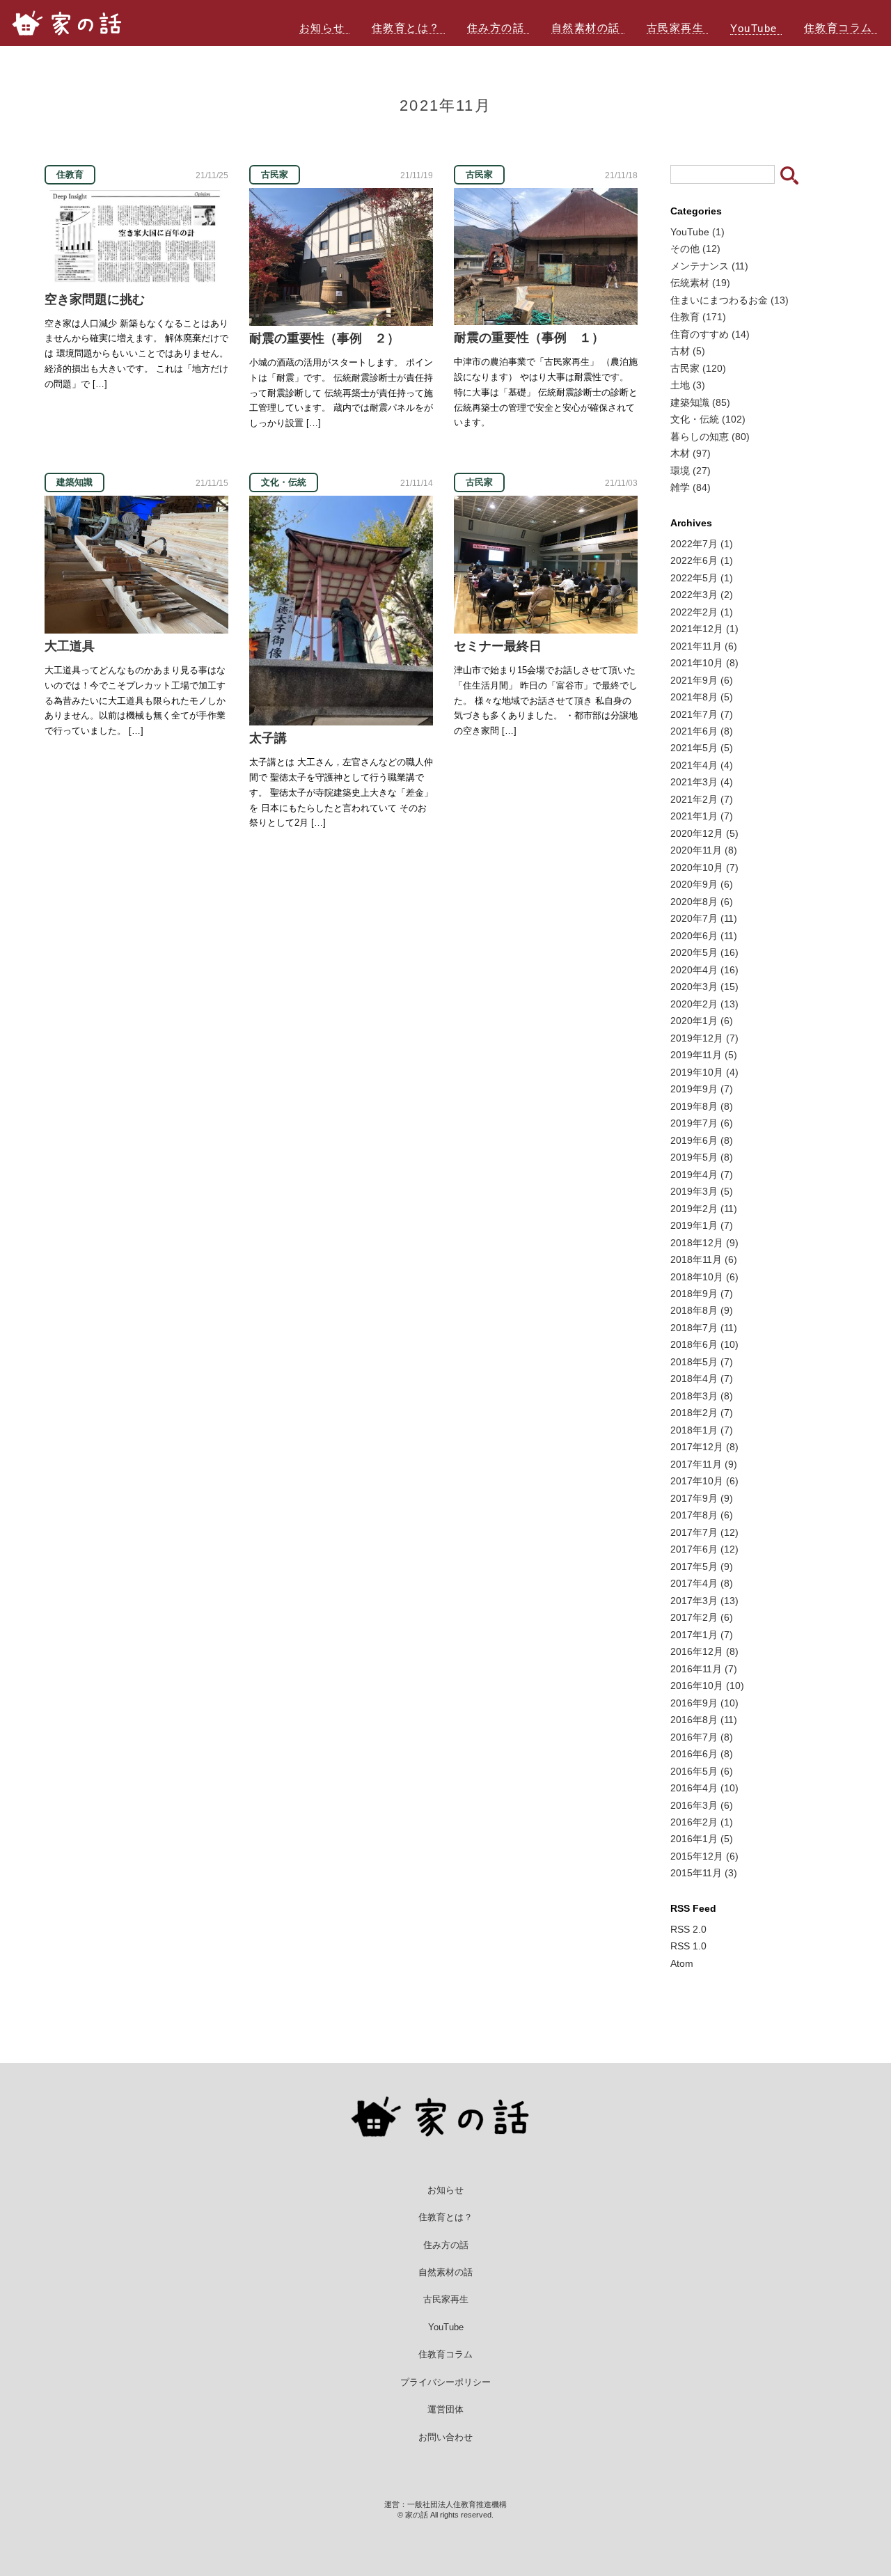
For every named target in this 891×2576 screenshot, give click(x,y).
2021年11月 (704, 646)
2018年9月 (702, 1294)
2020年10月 (704, 867)
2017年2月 (702, 1617)
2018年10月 (704, 1277)
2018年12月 (704, 1243)
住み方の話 (496, 28)
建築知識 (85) (700, 402)
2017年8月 (702, 1515)
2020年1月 (702, 1021)
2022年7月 (702, 544)
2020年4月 (704, 970)
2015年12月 (704, 1856)
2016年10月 (707, 1686)
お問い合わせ (445, 2437)
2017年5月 (702, 1566)
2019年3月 (702, 1191)
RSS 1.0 (688, 1946)
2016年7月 (702, 1737)
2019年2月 (704, 1209)
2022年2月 (702, 612)
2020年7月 (704, 918)
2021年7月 (702, 714)
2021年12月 (704, 629)
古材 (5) (688, 351)
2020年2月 (704, 1004)
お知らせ (322, 28)
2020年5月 (704, 952)
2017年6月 (704, 1549)
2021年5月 (702, 748)
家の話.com (74, 23)
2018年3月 (702, 1396)
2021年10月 (704, 663)
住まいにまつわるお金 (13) (730, 300)
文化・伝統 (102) (708, 419)
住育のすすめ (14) (710, 334)
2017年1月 (702, 1635)
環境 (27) (691, 471)
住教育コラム (838, 28)
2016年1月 (702, 1839)
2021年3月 (702, 782)
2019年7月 (702, 1123)
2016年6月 (702, 1754)
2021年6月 (702, 731)
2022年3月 (702, 595)
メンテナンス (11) (709, 266)
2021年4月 (702, 765)
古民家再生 (676, 28)
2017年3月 (704, 1601)
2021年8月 (702, 697)
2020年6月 (704, 936)
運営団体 (445, 2409)
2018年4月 (702, 1379)
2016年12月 (704, 1651)
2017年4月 (702, 1583)
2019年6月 (702, 1140)
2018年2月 (702, 1413)
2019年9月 (702, 1089)
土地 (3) (688, 385)
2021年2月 (702, 799)
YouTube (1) (697, 232)
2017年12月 (704, 1447)
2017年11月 (704, 1464)
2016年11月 (704, 1669)
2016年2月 (702, 1822)
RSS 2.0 (688, 1929)
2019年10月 (704, 1072)
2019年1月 (702, 1225)
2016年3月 (702, 1805)
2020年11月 (704, 850)
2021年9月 (702, 680)
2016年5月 (702, 1771)
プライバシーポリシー (445, 2382)
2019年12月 (704, 1038)
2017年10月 (704, 1481)
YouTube (754, 28)
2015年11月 (704, 1873)
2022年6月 (702, 560)
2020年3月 (704, 987)
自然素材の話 (586, 28)
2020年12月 (704, 833)
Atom (682, 1963)
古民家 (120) (698, 368)
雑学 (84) (691, 487)
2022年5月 (702, 578)
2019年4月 (702, 1175)
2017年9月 (702, 1498)
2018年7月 (704, 1328)
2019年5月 (702, 1157)
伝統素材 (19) (700, 283)
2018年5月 (702, 1362)
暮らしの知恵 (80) (710, 437)
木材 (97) (691, 453)
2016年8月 (704, 1720)
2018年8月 (702, 1310)
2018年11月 (704, 1259)
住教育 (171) (698, 317)
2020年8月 (702, 902)
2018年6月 (704, 1344)
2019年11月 (704, 1055)
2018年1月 (702, 1430)
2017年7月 (704, 1532)
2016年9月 (704, 1703)
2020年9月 (702, 884)
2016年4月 (704, 1788)
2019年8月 (702, 1106)
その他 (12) (695, 249)
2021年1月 (702, 816)
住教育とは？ (406, 28)
